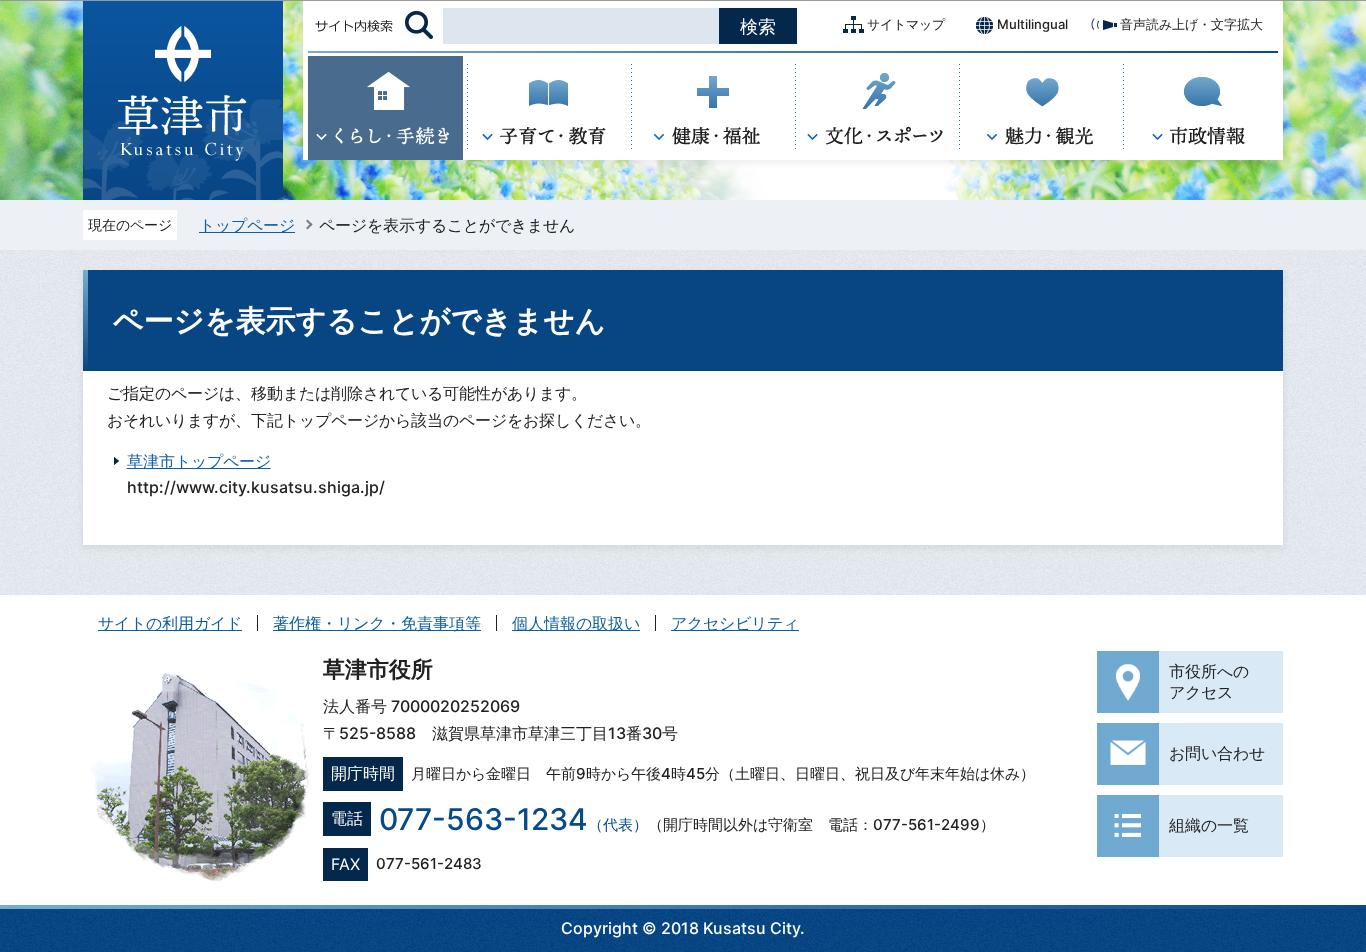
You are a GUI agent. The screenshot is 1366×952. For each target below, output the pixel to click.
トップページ (247, 225)
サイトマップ (906, 24)
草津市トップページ (199, 461)
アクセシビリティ (735, 623)
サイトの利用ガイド (170, 623)
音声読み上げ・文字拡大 (1191, 24)
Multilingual (1032, 24)
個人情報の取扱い (576, 623)
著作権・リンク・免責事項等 (377, 623)
